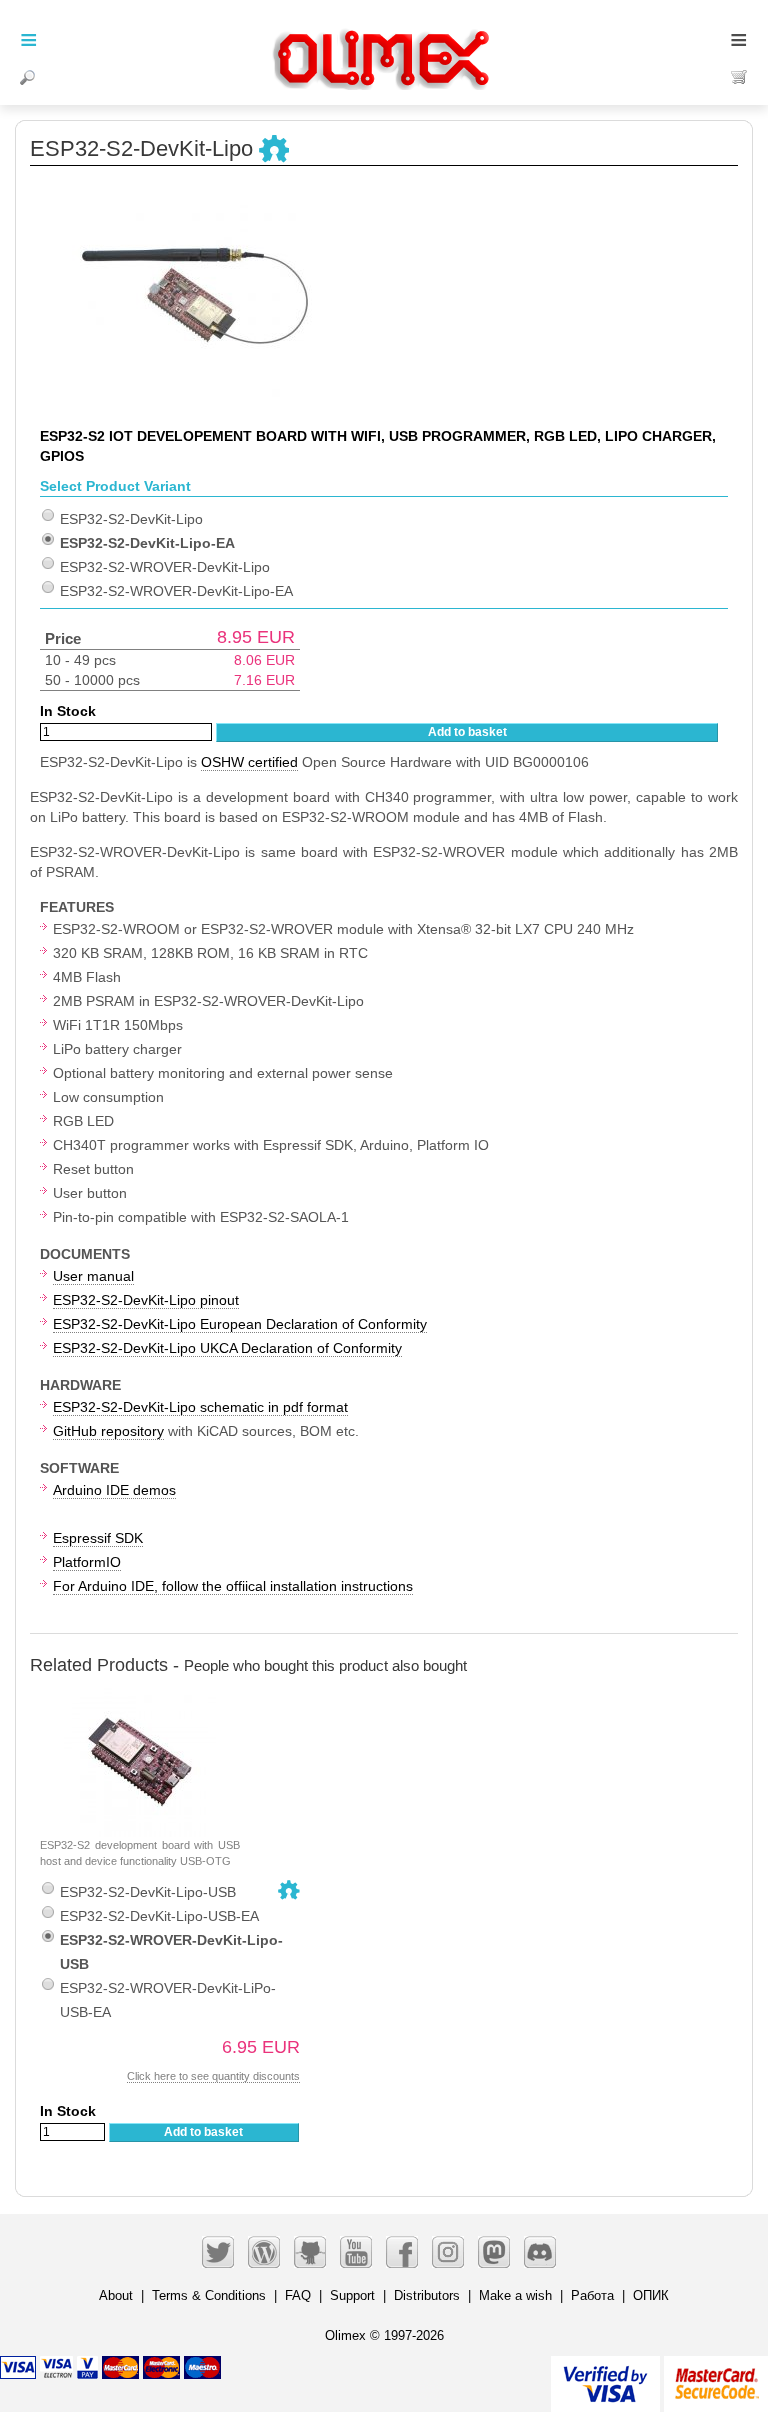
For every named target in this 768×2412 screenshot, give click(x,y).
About (116, 2295)
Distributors (427, 2295)
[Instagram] (448, 2252)
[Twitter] (218, 2252)
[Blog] (264, 2252)
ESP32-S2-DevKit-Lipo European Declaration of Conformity (240, 1324)
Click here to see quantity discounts (213, 2076)
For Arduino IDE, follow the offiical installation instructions (233, 1586)
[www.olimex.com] (384, 35)
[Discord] (540, 2252)
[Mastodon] (494, 2252)
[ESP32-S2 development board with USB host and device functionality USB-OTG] (140, 1697)
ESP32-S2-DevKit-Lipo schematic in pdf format (200, 1407)
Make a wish (515, 2295)
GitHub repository (108, 1431)
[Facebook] (402, 2252)
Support (352, 2295)
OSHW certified (249, 762)
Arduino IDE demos (114, 1490)
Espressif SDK (98, 1538)
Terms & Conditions (209, 2295)
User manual (93, 1276)
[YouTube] (356, 2252)
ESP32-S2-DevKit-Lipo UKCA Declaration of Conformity (227, 1348)
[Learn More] (716, 2375)
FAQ (298, 2295)
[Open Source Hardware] (274, 150)
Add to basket (467, 732)
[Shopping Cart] (739, 77)
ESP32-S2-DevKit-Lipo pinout (146, 1300)
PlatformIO (87, 1562)
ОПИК (651, 2295)
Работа (592, 2295)
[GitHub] (310, 2252)
